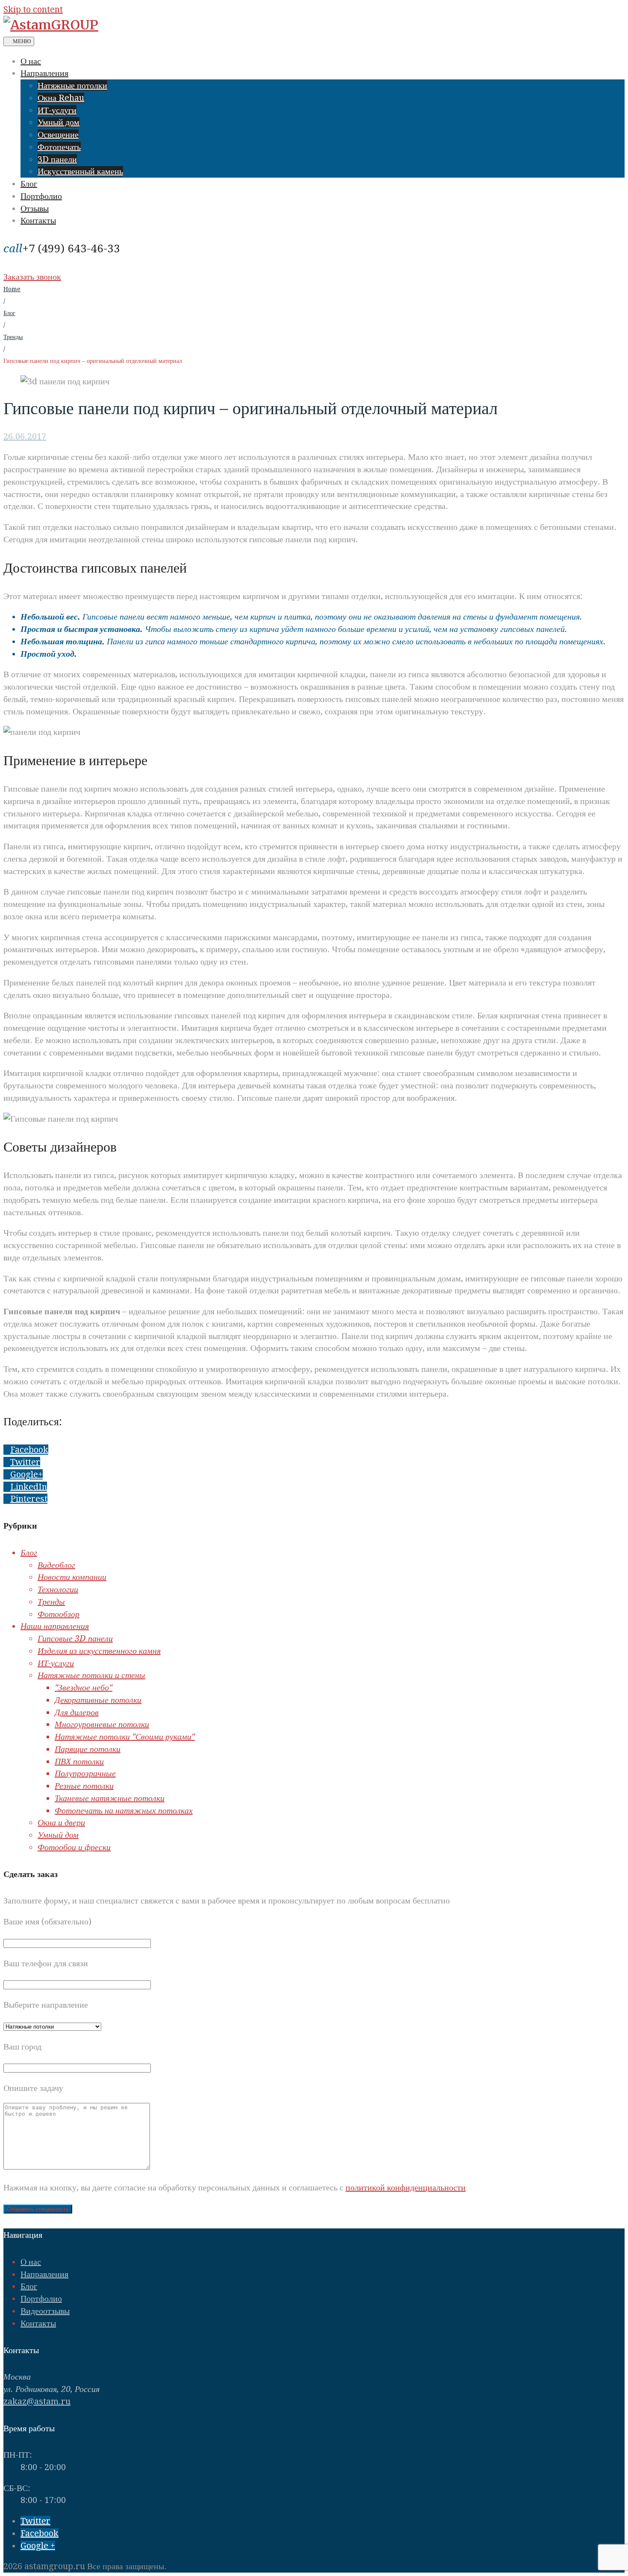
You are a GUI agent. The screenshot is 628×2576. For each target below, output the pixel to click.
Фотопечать (59, 147)
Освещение (58, 135)
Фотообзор (59, 1614)
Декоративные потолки (98, 1700)
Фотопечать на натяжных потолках (124, 1810)
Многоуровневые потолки (102, 1724)
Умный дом (59, 122)
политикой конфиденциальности (406, 2187)
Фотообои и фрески (74, 1847)
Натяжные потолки (72, 85)
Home (12, 289)
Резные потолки (84, 1786)
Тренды (13, 337)
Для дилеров (77, 1712)
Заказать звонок (32, 277)
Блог (29, 184)
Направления (44, 73)
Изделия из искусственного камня (99, 1651)
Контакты (38, 220)
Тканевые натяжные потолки (110, 1798)
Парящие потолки (88, 1749)
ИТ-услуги (57, 110)
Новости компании (72, 1577)
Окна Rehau (61, 98)
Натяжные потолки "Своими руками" (125, 1737)
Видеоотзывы (45, 2311)
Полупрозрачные (85, 1773)
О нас (31, 61)
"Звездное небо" (84, 1687)
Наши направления (55, 1626)
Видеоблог (56, 1565)
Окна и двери (61, 1822)
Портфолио (41, 196)
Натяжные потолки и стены (91, 1675)
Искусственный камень (80, 171)
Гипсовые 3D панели (75, 1638)
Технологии (58, 1589)
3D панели (57, 159)
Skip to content (33, 9)
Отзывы (35, 208)
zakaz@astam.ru (37, 2401)
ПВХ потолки (79, 1761)
